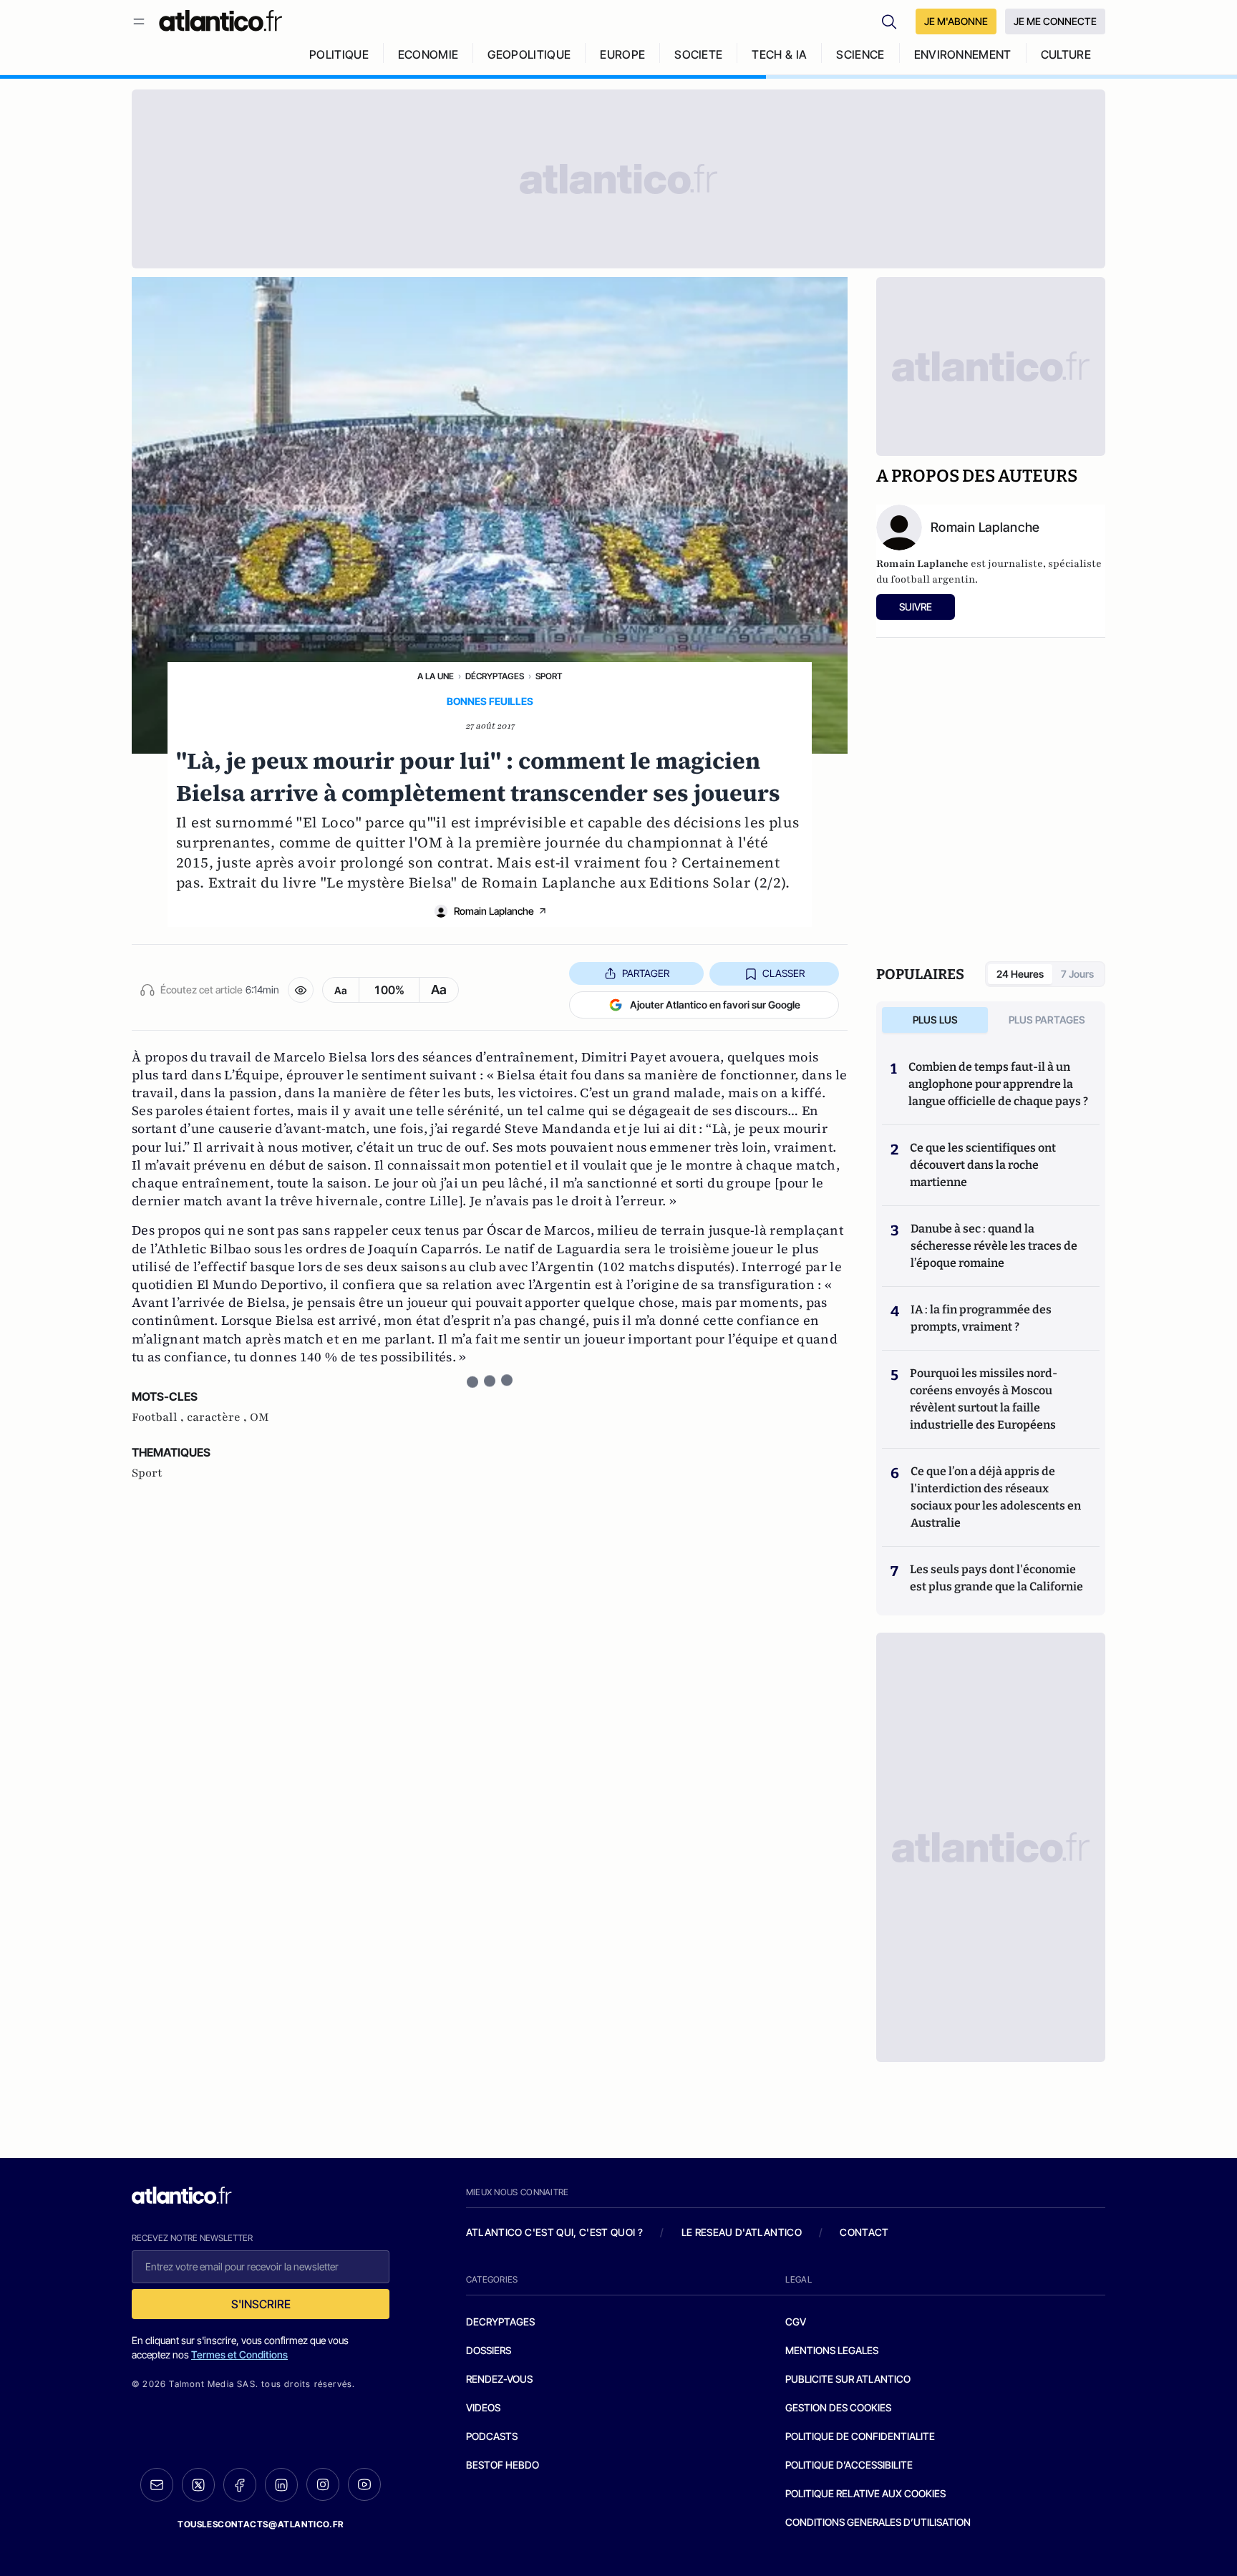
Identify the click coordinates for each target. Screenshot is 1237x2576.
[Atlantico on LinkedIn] (281, 2485)
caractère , (218, 1417)
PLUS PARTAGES (1047, 1020)
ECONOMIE (428, 54)
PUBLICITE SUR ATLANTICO (848, 2379)
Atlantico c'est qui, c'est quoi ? (555, 2232)
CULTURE (1066, 54)
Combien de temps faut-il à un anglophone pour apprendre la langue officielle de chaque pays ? (998, 1084)
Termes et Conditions (239, 2354)
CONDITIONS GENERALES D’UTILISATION (878, 2522)
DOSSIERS (489, 2350)
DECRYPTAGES (500, 2322)
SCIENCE (860, 54)
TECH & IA (779, 54)
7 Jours (1077, 974)
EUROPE (622, 54)
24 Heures (1020, 974)
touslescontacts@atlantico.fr (261, 2524)
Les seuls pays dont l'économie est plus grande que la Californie (996, 1578)
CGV (796, 2322)
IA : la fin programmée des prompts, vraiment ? (981, 1318)
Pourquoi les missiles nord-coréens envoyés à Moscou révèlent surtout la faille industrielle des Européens (984, 1399)
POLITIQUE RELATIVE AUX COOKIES (865, 2493)
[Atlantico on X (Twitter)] (198, 2485)
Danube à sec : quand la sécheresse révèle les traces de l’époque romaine (994, 1246)
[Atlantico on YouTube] (364, 2484)
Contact (864, 2232)
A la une (436, 676)
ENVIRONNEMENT (963, 54)
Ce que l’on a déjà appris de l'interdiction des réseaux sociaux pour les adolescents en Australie (996, 1497)
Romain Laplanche (494, 911)
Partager (646, 973)
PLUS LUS (935, 1020)
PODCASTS (492, 2436)
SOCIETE (698, 54)
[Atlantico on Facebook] (240, 2485)
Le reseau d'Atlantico (742, 2232)
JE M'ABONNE (956, 21)
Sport (549, 676)
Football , (159, 1417)
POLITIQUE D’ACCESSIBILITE (849, 2465)
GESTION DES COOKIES (838, 2407)
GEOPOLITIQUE (529, 54)
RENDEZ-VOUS (499, 2379)
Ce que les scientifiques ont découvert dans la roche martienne (983, 1165)
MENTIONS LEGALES (832, 2350)
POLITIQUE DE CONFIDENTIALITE (860, 2436)
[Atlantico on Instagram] (323, 2484)
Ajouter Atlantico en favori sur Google (715, 1005)
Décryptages (495, 676)
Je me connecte (1055, 21)
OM (259, 1417)
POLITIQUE (339, 54)
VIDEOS (483, 2407)
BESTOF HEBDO (503, 2465)
